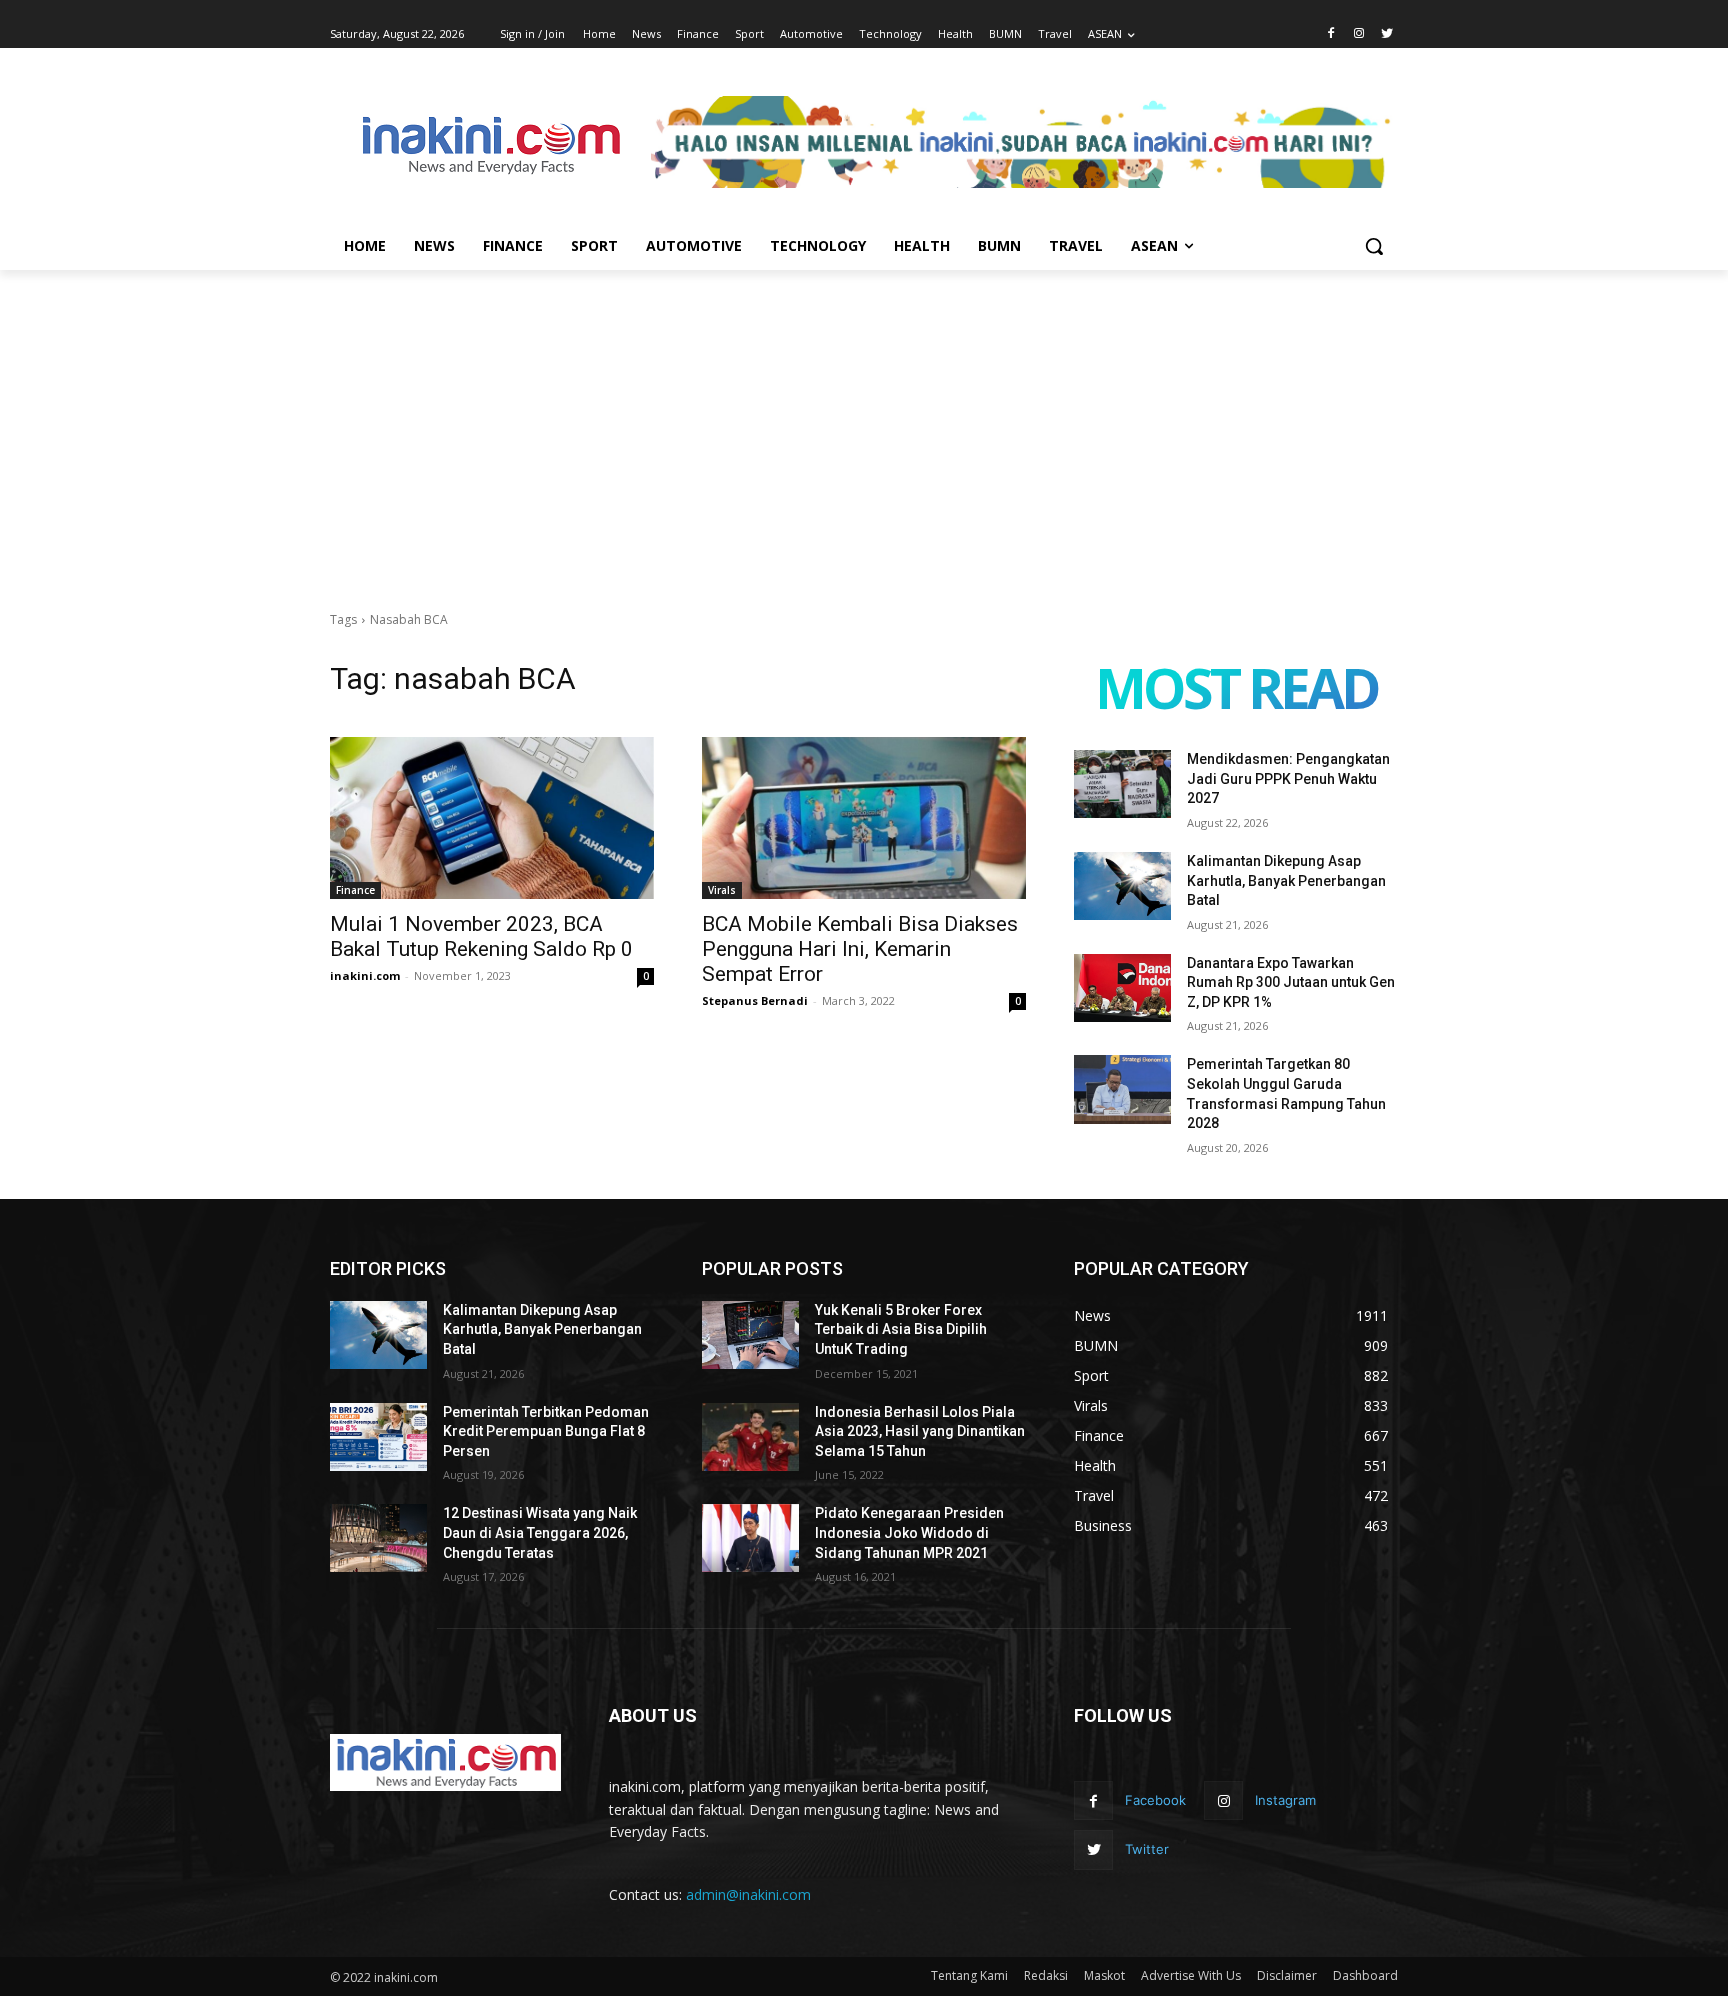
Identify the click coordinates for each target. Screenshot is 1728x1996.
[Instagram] (1358, 34)
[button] (1374, 246)
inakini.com (365, 975)
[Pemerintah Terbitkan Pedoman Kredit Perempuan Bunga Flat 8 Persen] (378, 1437)
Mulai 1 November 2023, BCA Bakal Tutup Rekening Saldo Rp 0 (481, 936)
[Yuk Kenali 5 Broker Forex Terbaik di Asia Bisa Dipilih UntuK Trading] (750, 1335)
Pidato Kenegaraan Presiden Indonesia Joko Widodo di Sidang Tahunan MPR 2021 (909, 1532)
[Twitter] (1386, 34)
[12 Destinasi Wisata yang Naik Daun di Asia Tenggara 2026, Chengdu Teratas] (378, 1538)
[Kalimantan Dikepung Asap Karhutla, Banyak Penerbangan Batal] (1122, 886)
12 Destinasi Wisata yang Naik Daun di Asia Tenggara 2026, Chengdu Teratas (540, 1532)
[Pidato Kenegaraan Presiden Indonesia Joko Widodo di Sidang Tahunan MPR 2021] (750, 1538)
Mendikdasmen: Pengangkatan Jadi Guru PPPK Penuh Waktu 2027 (1288, 778)
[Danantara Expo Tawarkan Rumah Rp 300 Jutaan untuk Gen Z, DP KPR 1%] (1122, 988)
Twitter (1147, 1849)
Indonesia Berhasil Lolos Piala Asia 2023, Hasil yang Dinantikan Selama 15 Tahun (920, 1431)
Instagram (1285, 1800)
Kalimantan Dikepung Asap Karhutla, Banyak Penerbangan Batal (1286, 880)
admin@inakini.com (748, 1894)
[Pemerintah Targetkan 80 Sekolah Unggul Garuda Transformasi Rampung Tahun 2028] (1122, 1089)
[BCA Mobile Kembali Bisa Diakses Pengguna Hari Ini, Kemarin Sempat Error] (864, 818)
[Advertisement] (864, 420)
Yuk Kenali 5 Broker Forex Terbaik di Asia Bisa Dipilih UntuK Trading (901, 1329)
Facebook (1155, 1800)
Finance (355, 890)
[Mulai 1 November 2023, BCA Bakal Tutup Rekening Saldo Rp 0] (492, 818)
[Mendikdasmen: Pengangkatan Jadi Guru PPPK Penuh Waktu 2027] (1122, 784)
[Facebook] (1331, 34)
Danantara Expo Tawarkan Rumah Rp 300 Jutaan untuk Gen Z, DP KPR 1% (1291, 982)
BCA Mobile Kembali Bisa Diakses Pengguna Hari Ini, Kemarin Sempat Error (860, 949)
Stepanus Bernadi (755, 1000)
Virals (722, 890)
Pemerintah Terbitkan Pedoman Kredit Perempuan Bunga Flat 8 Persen (546, 1431)
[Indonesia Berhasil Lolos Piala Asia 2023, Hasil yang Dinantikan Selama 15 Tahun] (750, 1437)
